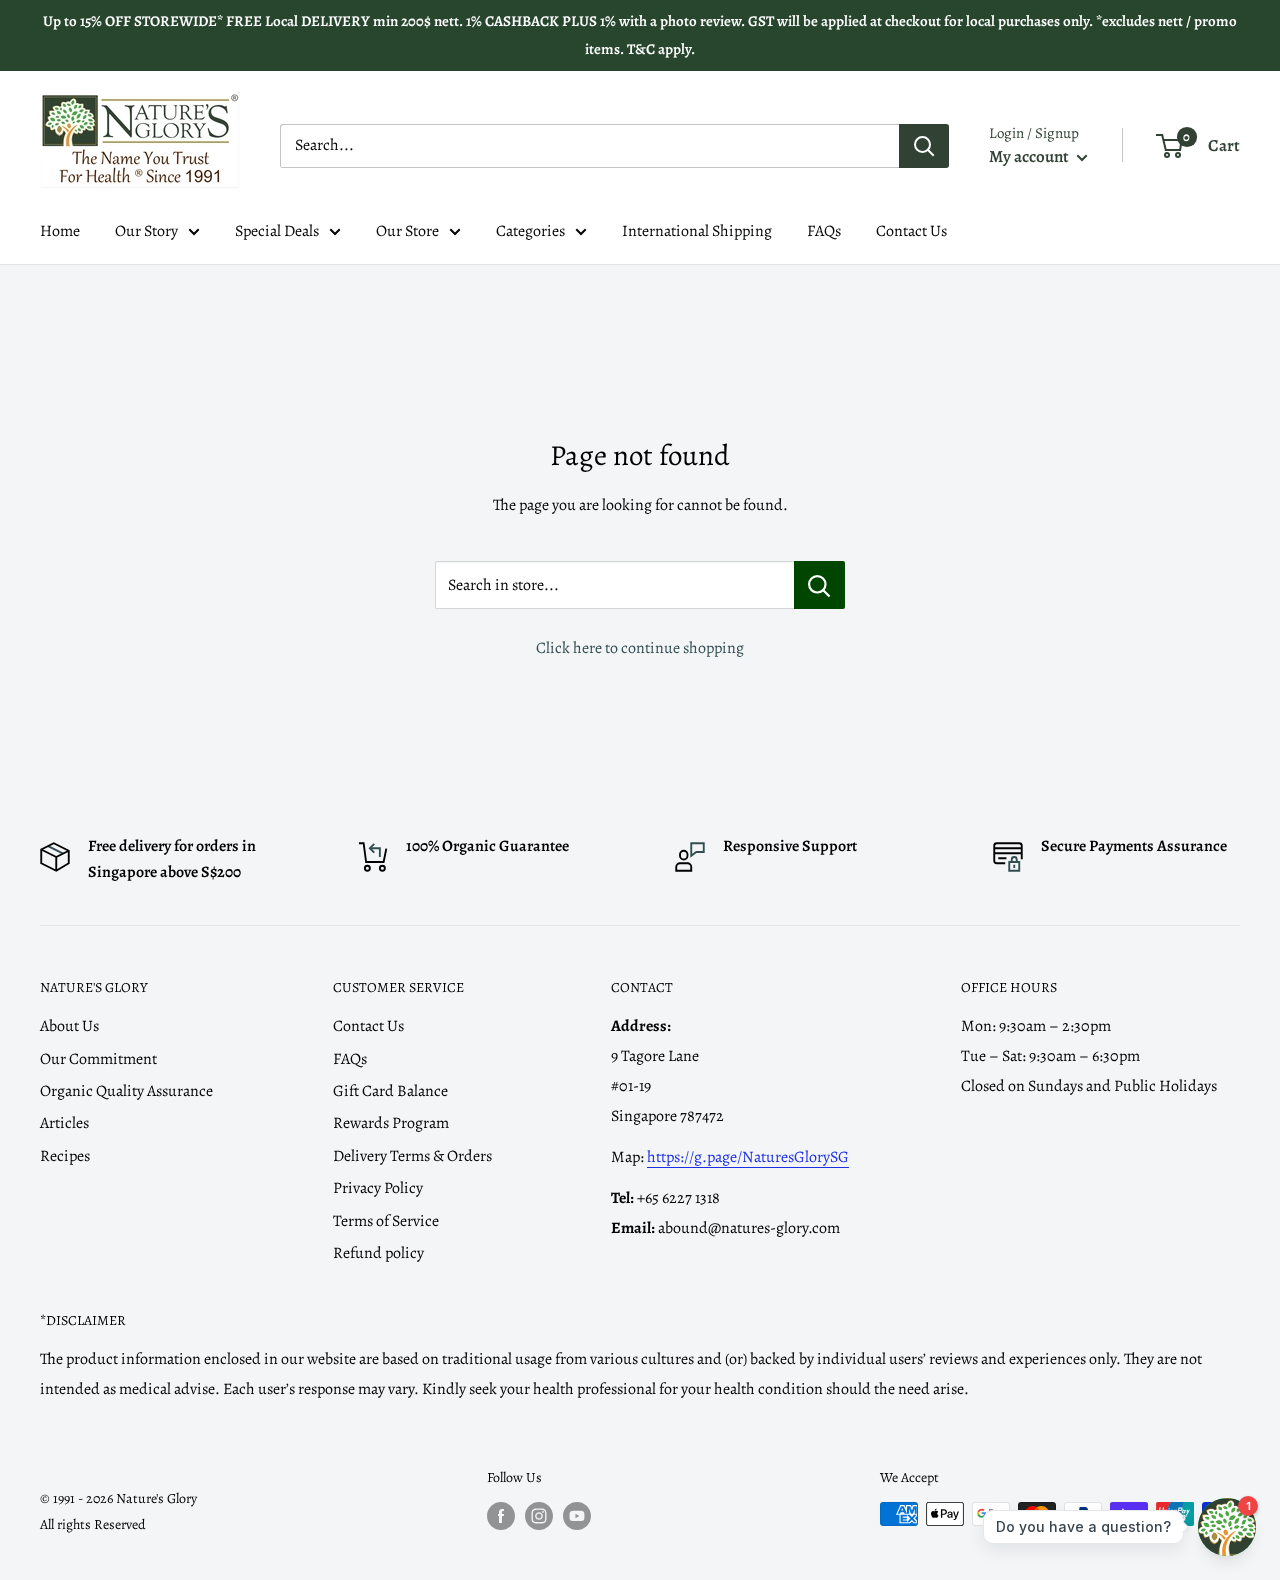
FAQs (824, 231)
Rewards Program (391, 1123)
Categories (530, 231)
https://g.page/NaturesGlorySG (748, 1157)
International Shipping (697, 231)
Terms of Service (386, 1221)
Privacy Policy (378, 1188)
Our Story (146, 231)
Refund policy (378, 1253)
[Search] (924, 146)
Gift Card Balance (390, 1091)
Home (60, 231)
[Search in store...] (819, 585)
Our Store (407, 231)
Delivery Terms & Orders (412, 1156)
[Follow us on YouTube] (577, 1516)
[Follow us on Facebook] (501, 1516)
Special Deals (277, 231)
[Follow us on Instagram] (539, 1516)
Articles (64, 1123)
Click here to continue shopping (640, 648)
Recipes (65, 1156)
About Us (69, 1026)
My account (1030, 156)
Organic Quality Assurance (126, 1091)
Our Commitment (98, 1059)
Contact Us (911, 231)
